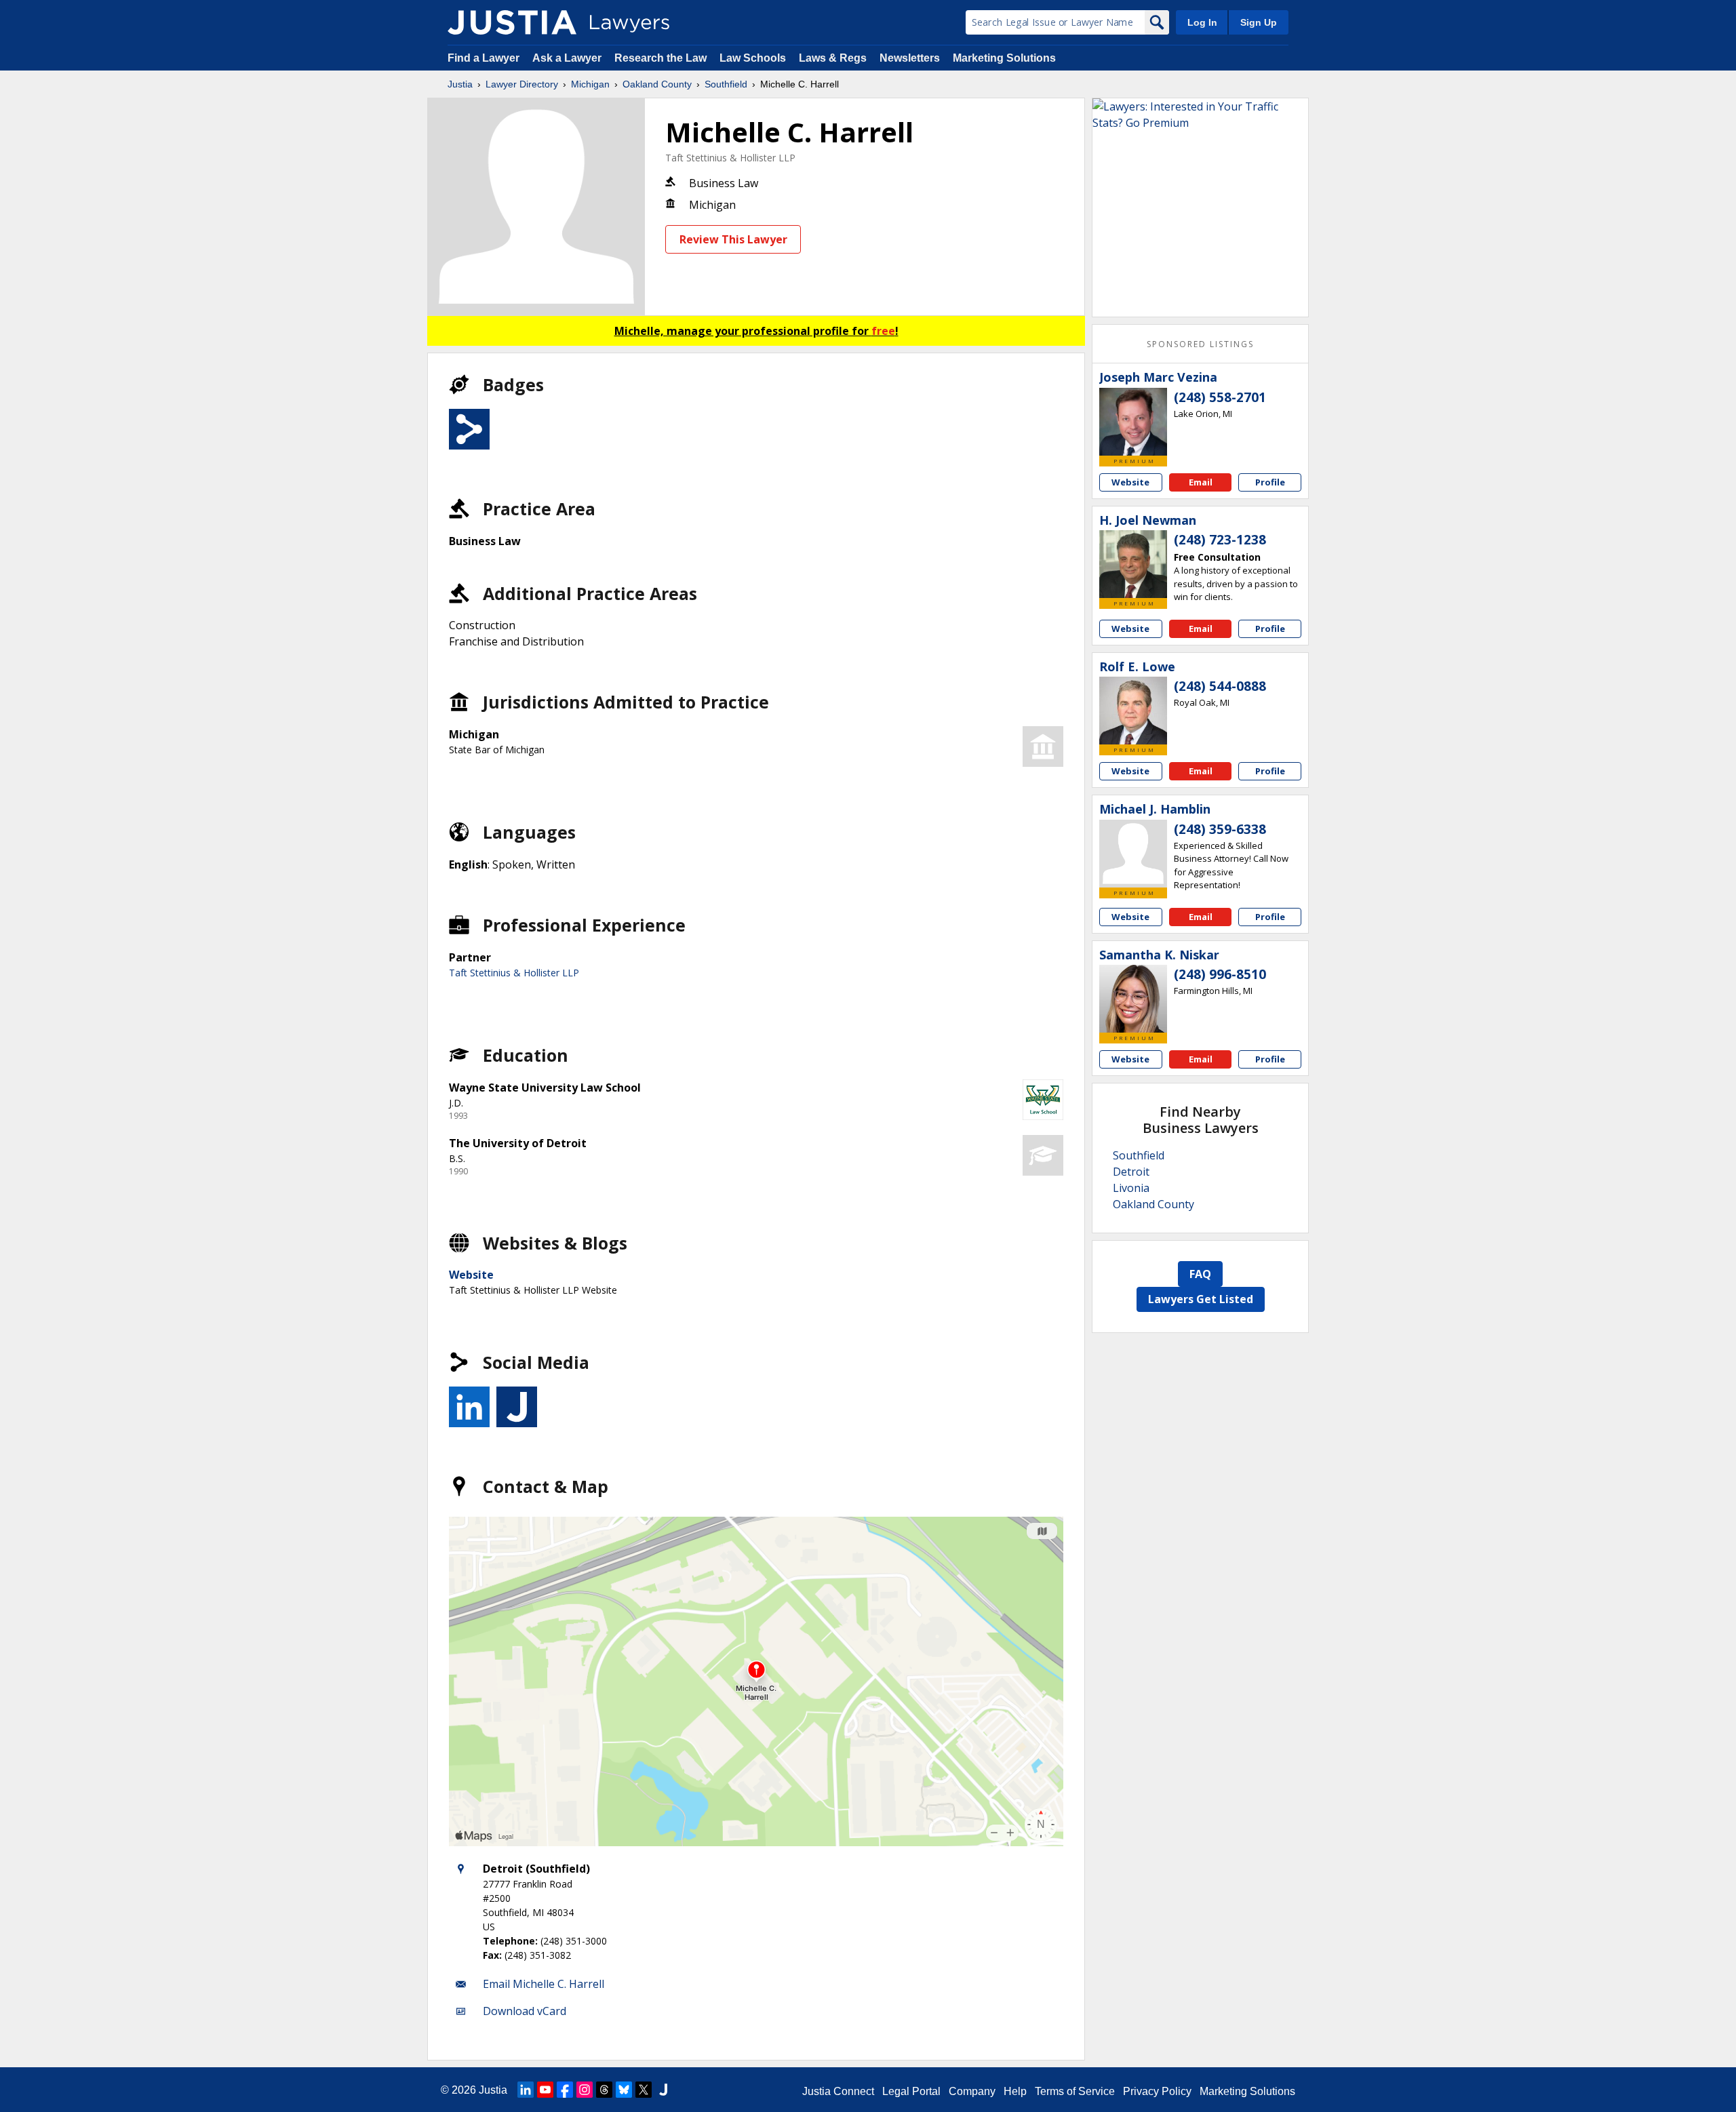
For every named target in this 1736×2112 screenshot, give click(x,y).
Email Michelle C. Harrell (544, 1984)
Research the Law (660, 58)
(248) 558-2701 (1220, 397)
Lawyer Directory (522, 84)
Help (1015, 2091)
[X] (644, 2090)
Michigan (590, 84)
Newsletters (910, 58)
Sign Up (1259, 22)
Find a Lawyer (484, 58)
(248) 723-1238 (1220, 540)
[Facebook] (565, 2090)
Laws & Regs (833, 58)
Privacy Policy (1157, 2091)
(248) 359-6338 (1220, 829)
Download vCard (525, 2011)
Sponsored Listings (1200, 344)
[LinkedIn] (526, 2090)
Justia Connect (838, 2091)
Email (1201, 482)
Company (972, 2091)
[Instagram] (585, 2090)
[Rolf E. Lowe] (1133, 711)
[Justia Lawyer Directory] (512, 22)
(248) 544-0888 (1220, 686)
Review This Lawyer (733, 239)
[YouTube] (545, 2090)
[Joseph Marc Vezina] (1133, 422)
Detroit (1131, 1172)
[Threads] (604, 2090)
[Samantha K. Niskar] (1133, 999)
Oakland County (657, 84)
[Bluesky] (624, 2090)
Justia (460, 84)
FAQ (1200, 1274)
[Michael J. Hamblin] (1133, 854)
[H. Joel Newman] (1133, 564)
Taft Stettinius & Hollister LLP (730, 158)
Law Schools (753, 58)
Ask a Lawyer (568, 58)
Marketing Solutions (1004, 58)
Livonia (1131, 1188)
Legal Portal (911, 2091)
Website (471, 1275)
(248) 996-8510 (1220, 974)
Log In (1202, 22)
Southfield (726, 84)
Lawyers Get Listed (1201, 1299)
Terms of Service (1075, 2091)
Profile (1270, 482)
